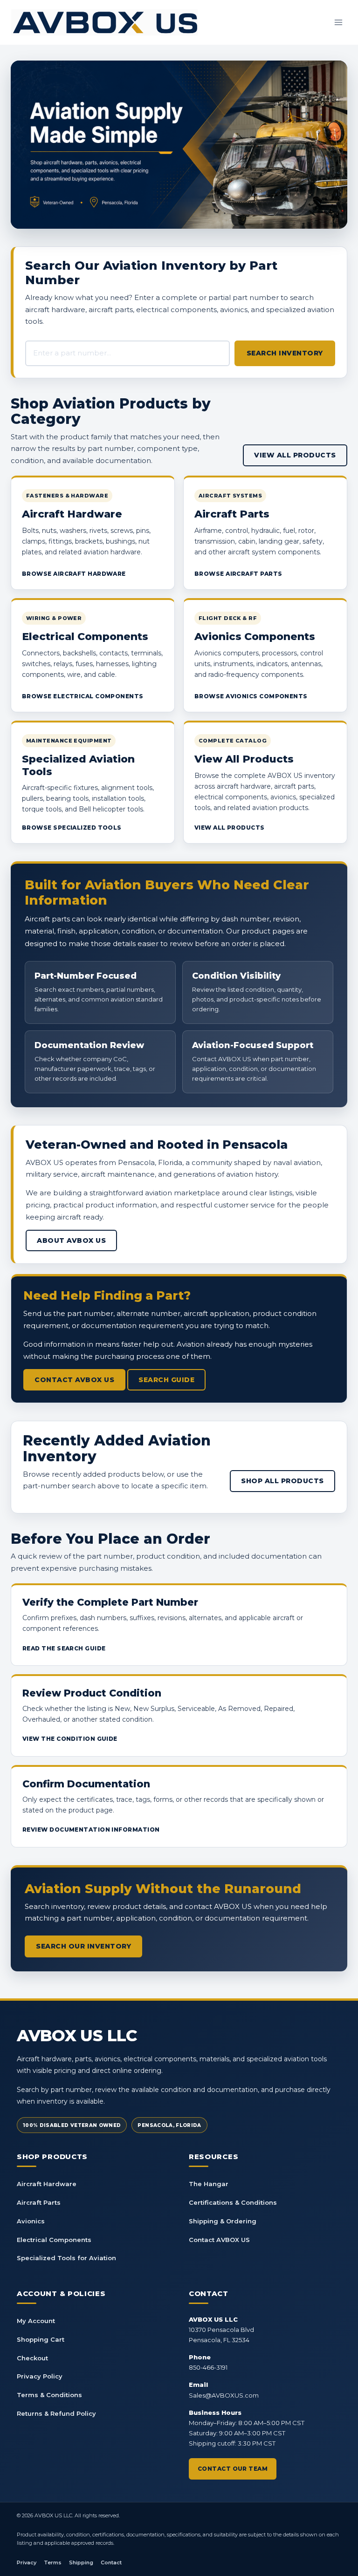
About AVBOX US (71, 1240)
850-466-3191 (208, 2367)
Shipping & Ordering (223, 2221)
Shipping (81, 2562)
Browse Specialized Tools (72, 828)
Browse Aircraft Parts (238, 574)
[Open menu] (338, 22)
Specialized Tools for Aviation (66, 2258)
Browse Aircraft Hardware (74, 574)
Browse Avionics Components (251, 696)
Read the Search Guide (64, 1648)
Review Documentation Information (91, 1830)
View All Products (295, 455)
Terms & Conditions (49, 2395)
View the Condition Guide (70, 1739)
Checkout (32, 2358)
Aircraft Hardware (47, 2184)
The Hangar (209, 2184)
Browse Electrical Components (83, 696)
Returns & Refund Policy (56, 2413)
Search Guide (166, 1380)
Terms (53, 2562)
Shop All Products (282, 1481)
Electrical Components (54, 2240)
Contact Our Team (233, 2469)
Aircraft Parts (39, 2202)
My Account (36, 2321)
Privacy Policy (40, 2376)
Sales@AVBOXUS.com (224, 2395)
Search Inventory (285, 353)
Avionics (31, 2221)
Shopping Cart (41, 2339)
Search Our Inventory (83, 1946)
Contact (111, 2562)
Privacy (27, 2562)
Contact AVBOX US (74, 1380)
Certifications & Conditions (233, 2202)
